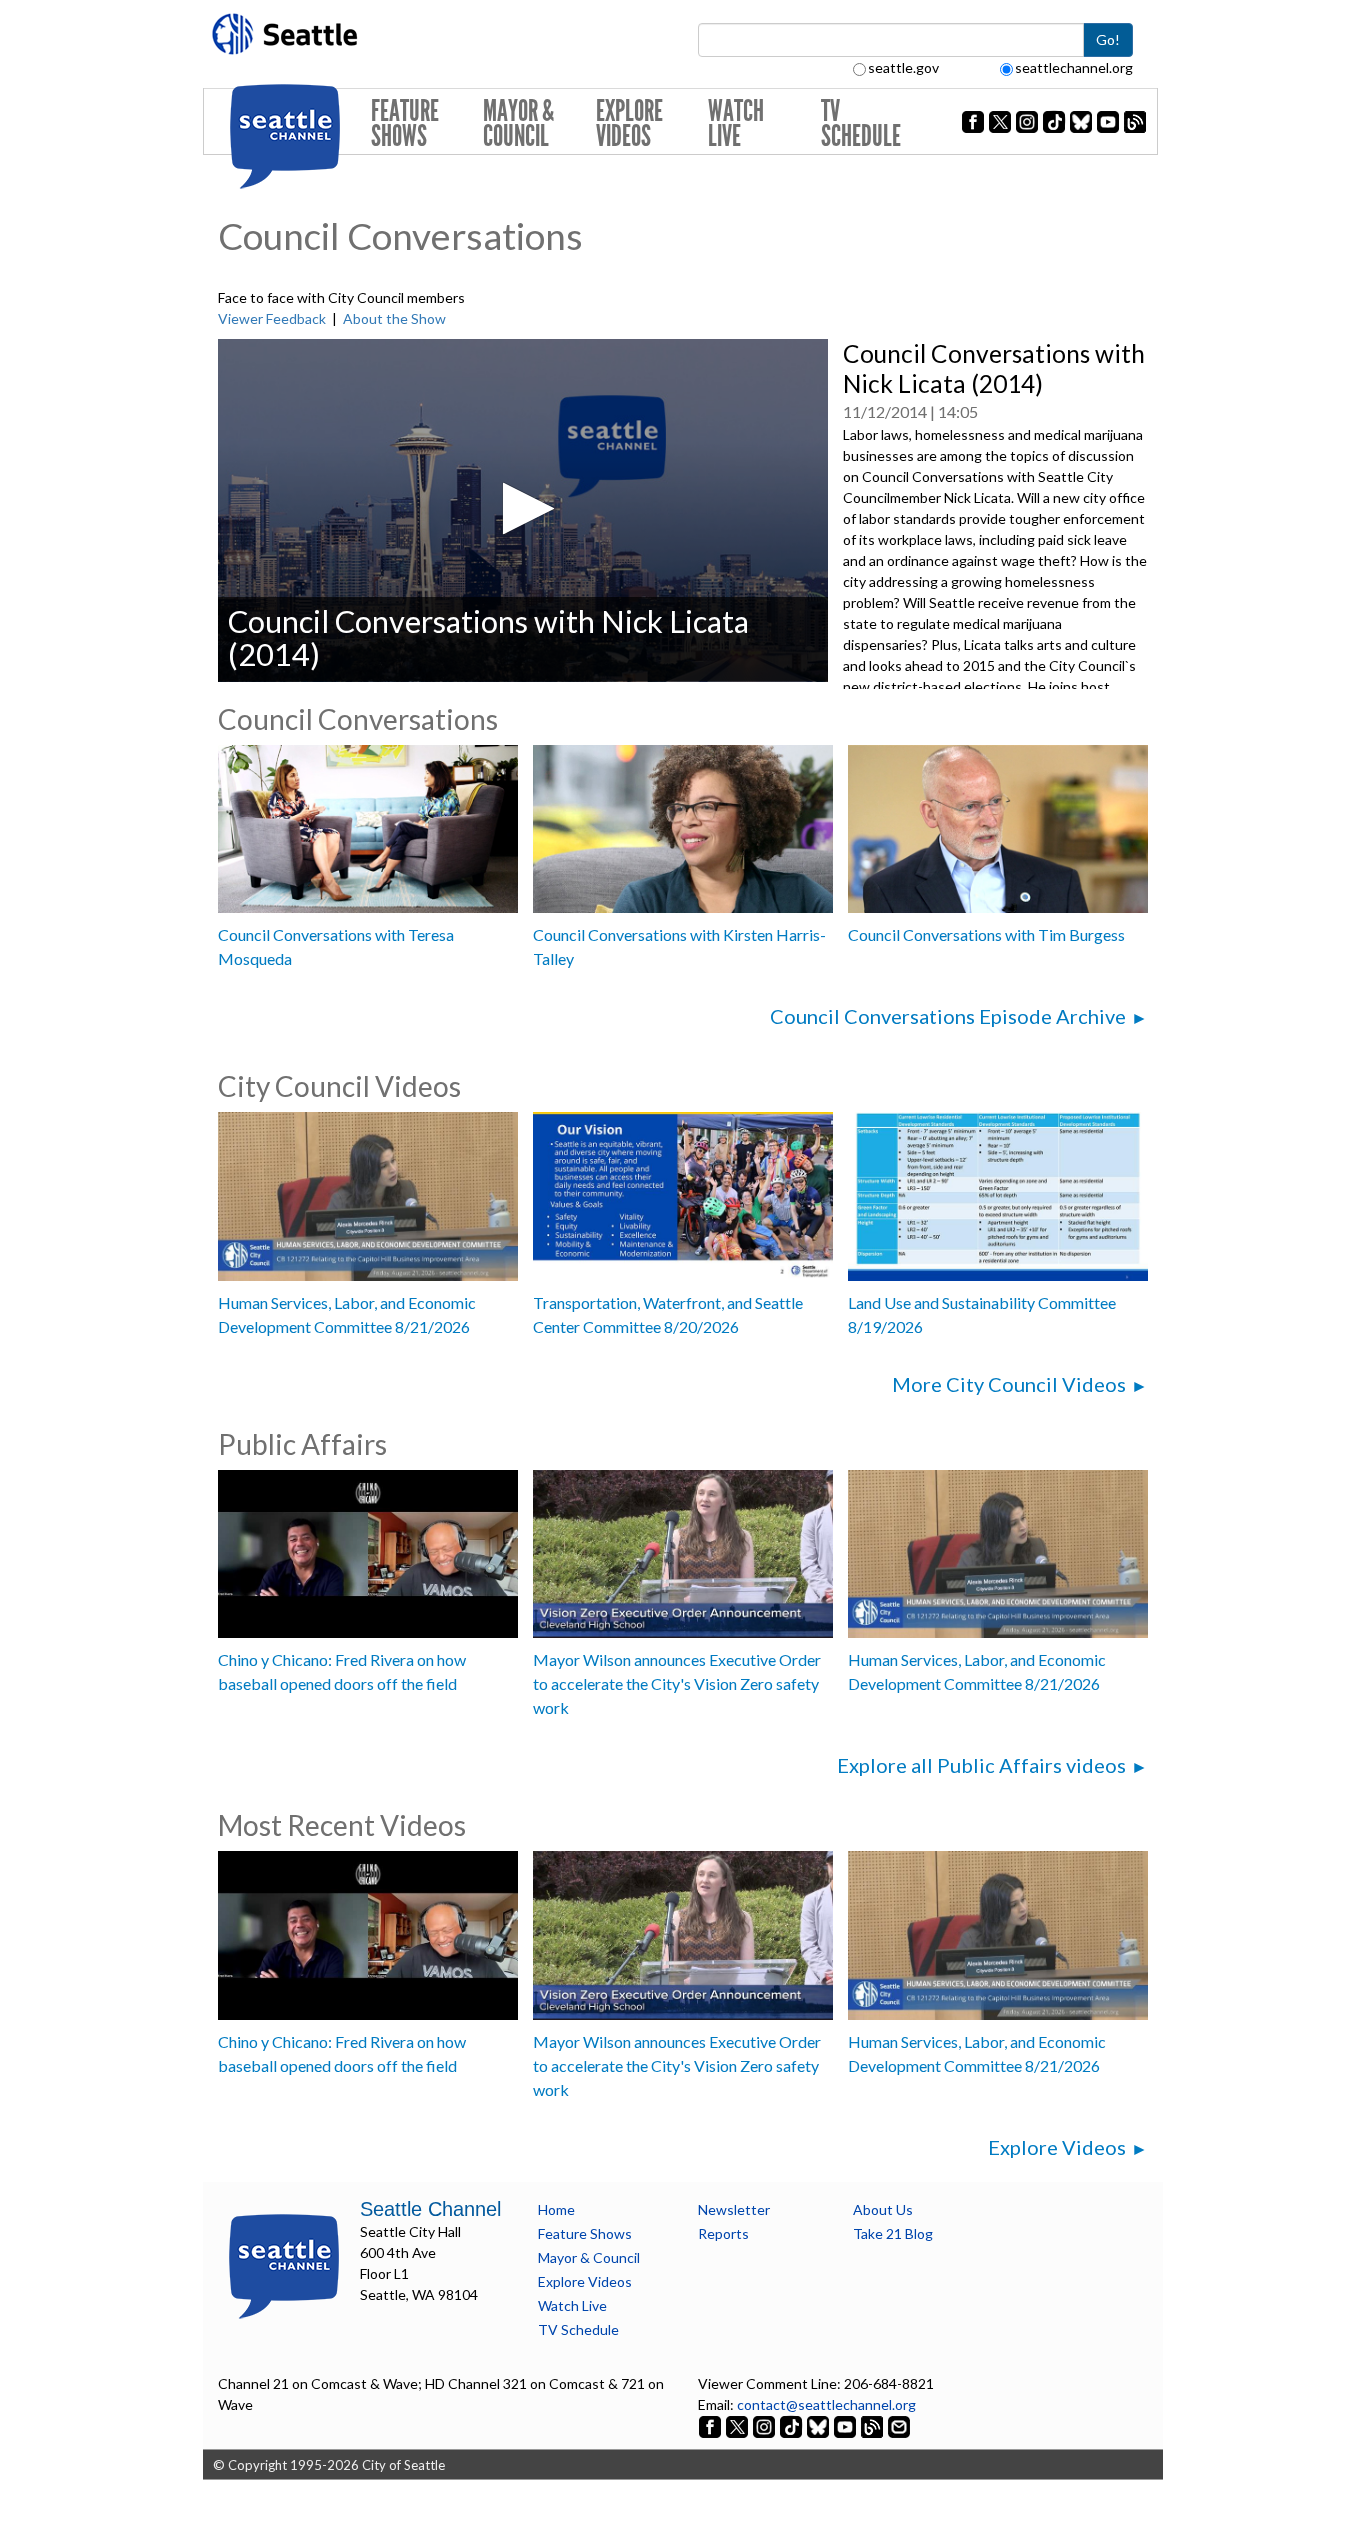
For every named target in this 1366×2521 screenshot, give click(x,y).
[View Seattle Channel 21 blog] (873, 2425)
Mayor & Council (518, 123)
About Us (883, 2209)
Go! (1108, 39)
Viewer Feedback (272, 318)
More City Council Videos (1009, 1384)
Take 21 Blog (893, 2233)
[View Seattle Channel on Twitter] (738, 2425)
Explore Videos (629, 123)
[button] (522, 508)
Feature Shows (405, 123)
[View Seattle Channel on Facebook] (711, 2425)
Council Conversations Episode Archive (948, 1016)
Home (556, 2209)
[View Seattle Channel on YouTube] (846, 2425)
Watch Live (736, 123)
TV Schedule (861, 123)
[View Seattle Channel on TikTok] (791, 2425)
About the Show (394, 318)
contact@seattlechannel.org (826, 2404)
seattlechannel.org (1074, 67)
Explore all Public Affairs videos (981, 1765)
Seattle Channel (430, 2209)
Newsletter (734, 2209)
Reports (723, 2233)
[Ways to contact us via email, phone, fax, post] (899, 2425)
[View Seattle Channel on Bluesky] (818, 2425)
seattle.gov (903, 67)
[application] (523, 510)
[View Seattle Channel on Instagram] (765, 2425)
